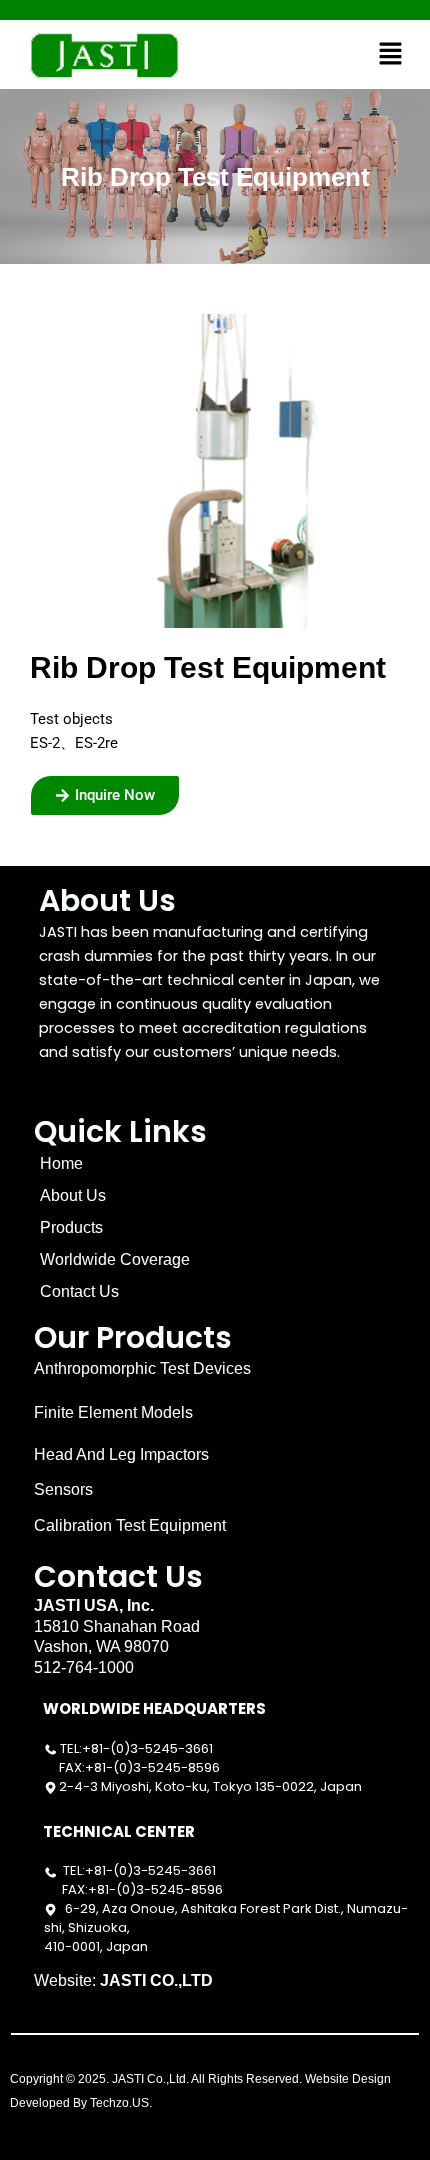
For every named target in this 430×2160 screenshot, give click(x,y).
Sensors (63, 1489)
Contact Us (79, 1291)
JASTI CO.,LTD (156, 1980)
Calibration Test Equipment (130, 1525)
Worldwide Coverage (115, 1259)
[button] (391, 54)
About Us (73, 1195)
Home (61, 1163)
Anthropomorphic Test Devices (142, 1368)
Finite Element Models (113, 1412)
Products (71, 1227)
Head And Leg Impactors (121, 1454)
